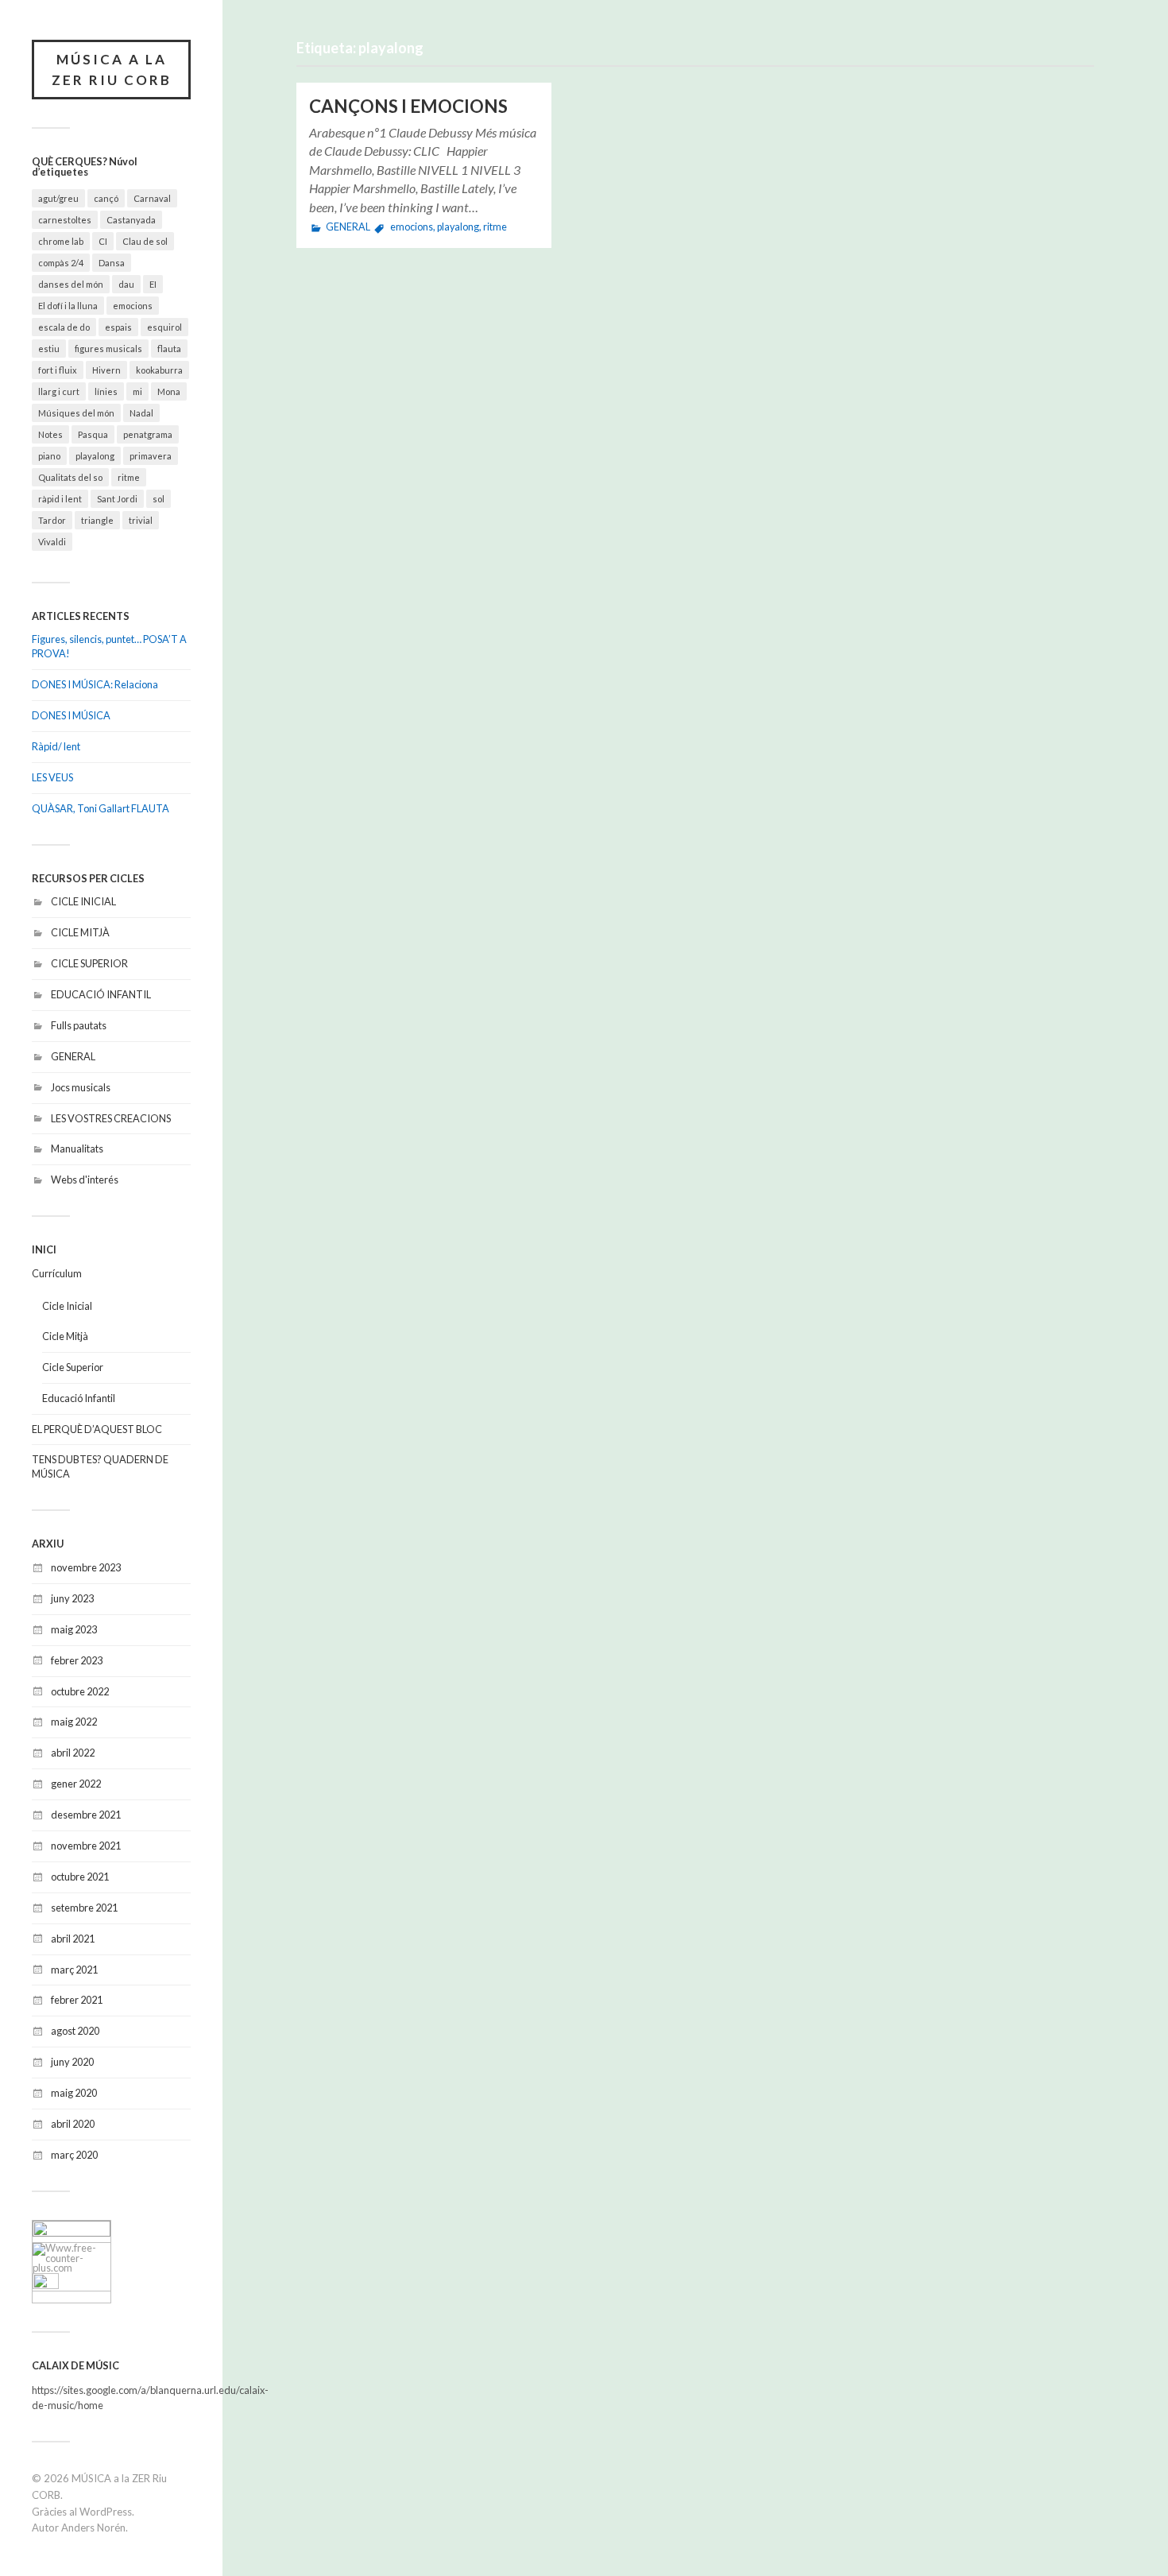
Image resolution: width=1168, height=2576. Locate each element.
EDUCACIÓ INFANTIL (101, 994)
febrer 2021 (77, 2000)
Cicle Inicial (67, 1306)
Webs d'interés (85, 1180)
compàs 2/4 (61, 263)
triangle (97, 520)
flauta (169, 349)
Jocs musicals (81, 1087)
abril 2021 (73, 1939)
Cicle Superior (73, 1367)
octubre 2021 (80, 1877)
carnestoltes (65, 220)
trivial (141, 520)
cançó (106, 198)
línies (106, 391)
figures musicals (108, 349)
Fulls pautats (79, 1025)
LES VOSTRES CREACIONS (111, 1118)
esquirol (164, 327)
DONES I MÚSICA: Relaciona (95, 684)
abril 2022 (73, 1753)
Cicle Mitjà (65, 1336)
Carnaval (152, 198)
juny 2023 (72, 1598)
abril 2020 (73, 2124)
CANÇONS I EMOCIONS (408, 106)
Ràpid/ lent (56, 746)
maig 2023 (74, 1629)
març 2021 (74, 1970)
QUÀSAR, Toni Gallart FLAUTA (101, 808)
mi (137, 391)
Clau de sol (145, 241)
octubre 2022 (80, 1691)
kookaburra (159, 370)
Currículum (57, 1273)
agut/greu (58, 198)
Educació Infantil (79, 1398)
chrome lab (61, 241)
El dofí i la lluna (68, 306)
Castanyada (131, 220)
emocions (133, 306)
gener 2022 (76, 1784)
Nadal (141, 413)
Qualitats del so (70, 477)
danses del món (71, 284)
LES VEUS (52, 777)
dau (126, 284)
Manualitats (77, 1149)
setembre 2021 (84, 1908)
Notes (50, 434)
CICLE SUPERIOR (89, 963)
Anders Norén (93, 2528)
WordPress (106, 2512)
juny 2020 (72, 2062)
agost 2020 (75, 2031)
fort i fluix (58, 370)
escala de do (64, 327)
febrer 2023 (77, 1660)
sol (159, 499)
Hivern (106, 370)
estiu (49, 349)
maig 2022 (74, 1722)
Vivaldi (52, 542)
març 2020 (74, 2155)
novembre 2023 (86, 1567)
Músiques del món (76, 413)
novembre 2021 (86, 1846)
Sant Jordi (117, 499)
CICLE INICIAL (83, 901)
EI (153, 284)
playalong (95, 456)
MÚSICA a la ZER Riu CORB (112, 70)
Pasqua (93, 434)
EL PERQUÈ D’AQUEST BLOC (97, 1429)
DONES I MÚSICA (71, 715)
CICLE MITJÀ (80, 932)
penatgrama (148, 434)
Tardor (52, 520)
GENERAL (73, 1056)
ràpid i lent (60, 499)
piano (49, 456)
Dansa (112, 263)
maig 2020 (74, 2093)
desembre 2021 (86, 1815)
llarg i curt (59, 391)
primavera (151, 456)
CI (103, 241)
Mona (169, 391)
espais (118, 327)
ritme (129, 477)
